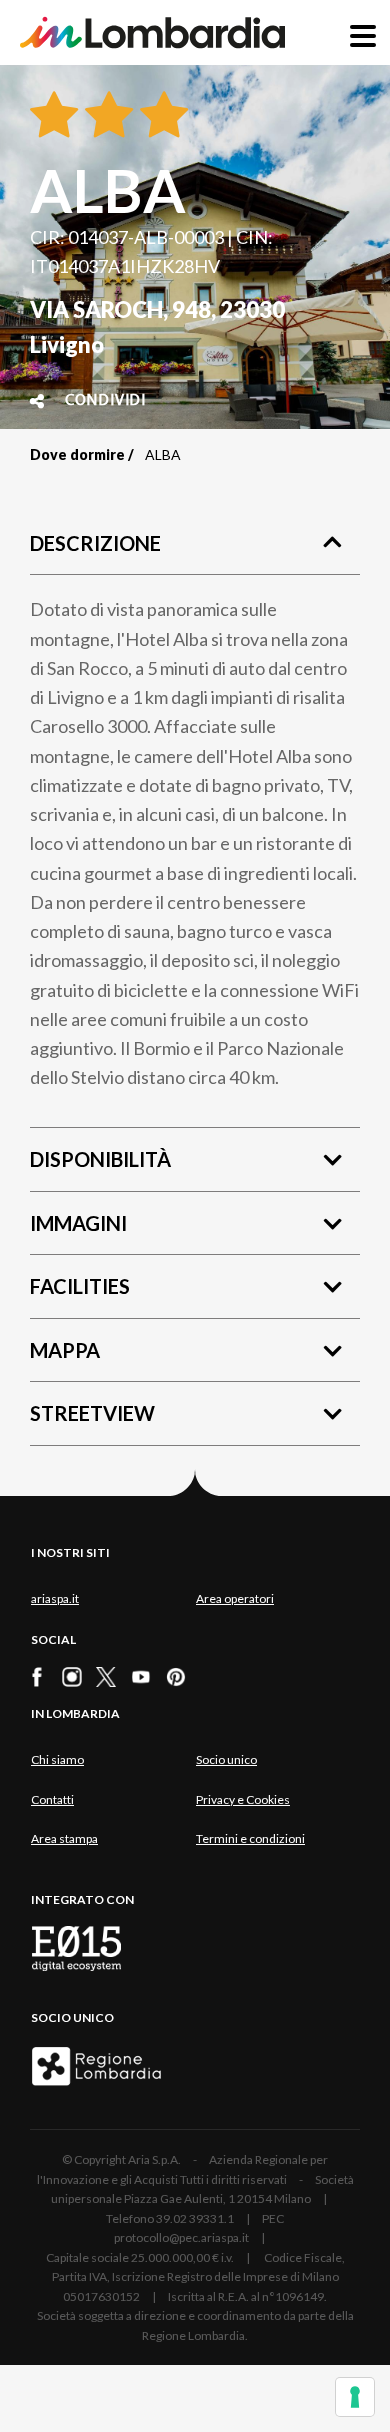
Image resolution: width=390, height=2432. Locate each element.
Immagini (78, 1223)
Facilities (80, 1286)
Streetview (92, 1413)
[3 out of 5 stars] (160, 116)
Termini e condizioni (250, 1838)
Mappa (65, 1350)
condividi (105, 401)
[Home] (152, 32)
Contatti (52, 1799)
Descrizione (95, 543)
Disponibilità (100, 1159)
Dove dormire (77, 454)
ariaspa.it (55, 1598)
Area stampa (64, 1838)
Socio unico (226, 1759)
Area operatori (235, 1598)
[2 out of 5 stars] (105, 116)
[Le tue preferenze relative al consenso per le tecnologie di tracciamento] (355, 2397)
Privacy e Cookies (243, 1799)
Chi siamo (57, 1759)
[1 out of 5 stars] (54, 116)
